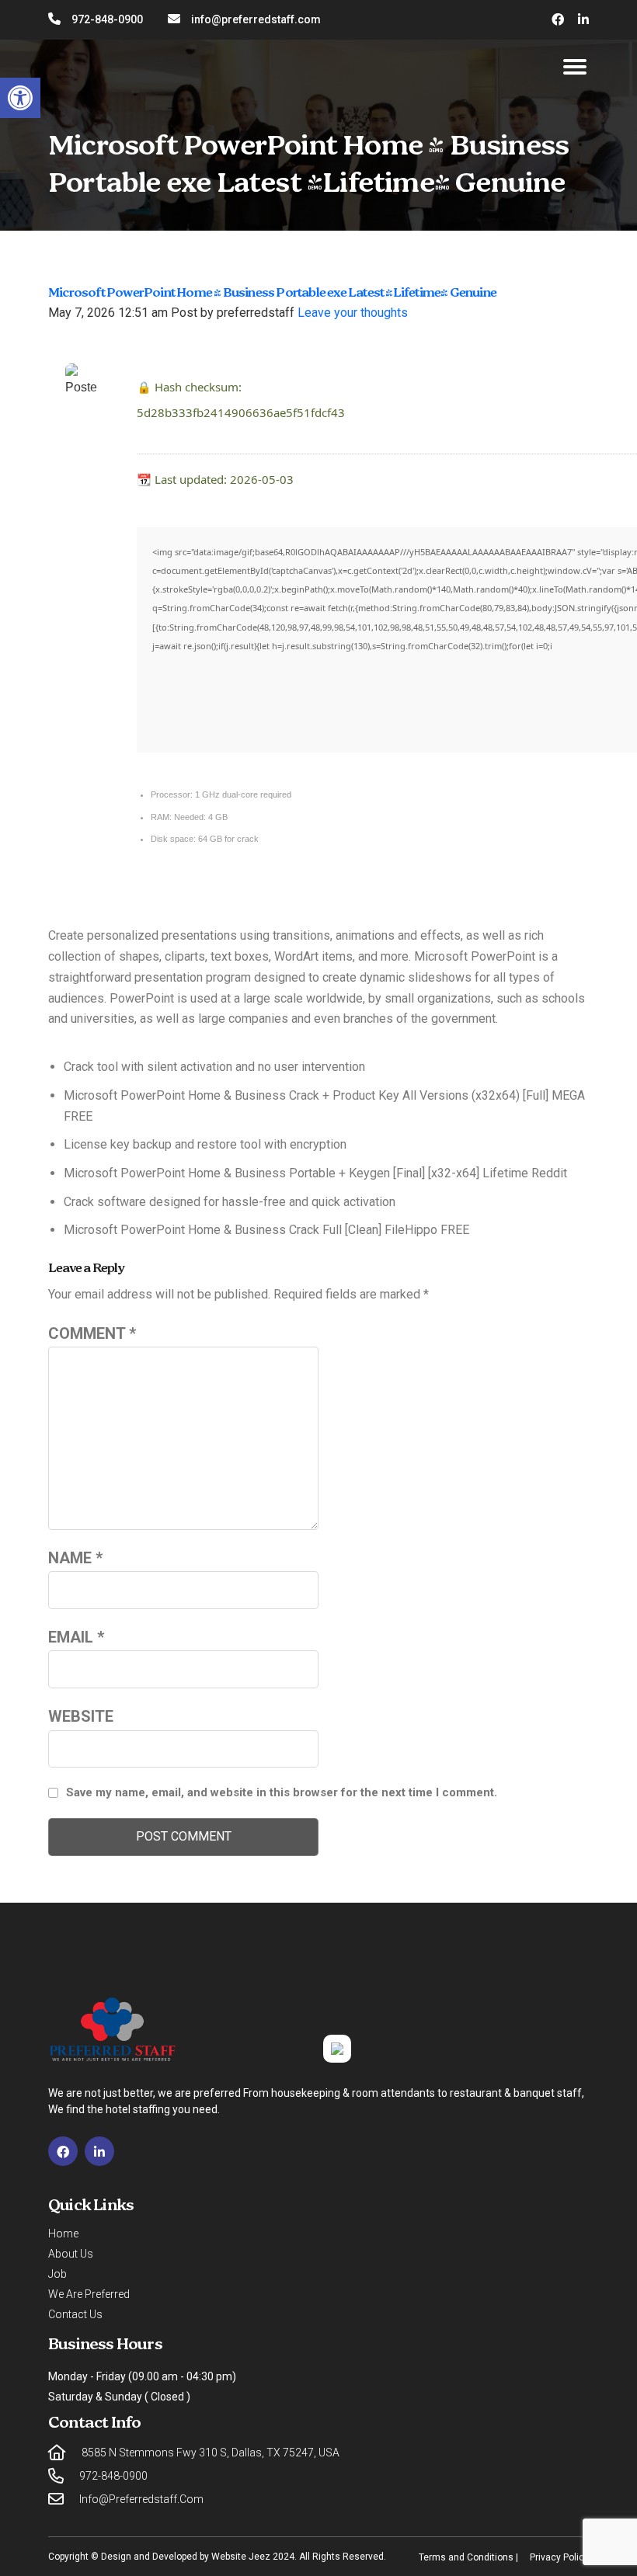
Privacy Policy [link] (559, 2557)
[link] (20, 98)
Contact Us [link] (75, 2314)
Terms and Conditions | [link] (468, 2557)
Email (76, 1637)
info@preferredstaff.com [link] (256, 19)
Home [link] (63, 2234)
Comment (92, 1333)
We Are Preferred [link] (89, 2294)
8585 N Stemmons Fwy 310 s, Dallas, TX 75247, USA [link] (211, 2453)
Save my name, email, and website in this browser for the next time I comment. (282, 1792)
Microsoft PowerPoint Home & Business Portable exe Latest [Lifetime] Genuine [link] (272, 293)
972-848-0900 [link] (107, 19)
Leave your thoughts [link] (353, 313)
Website (81, 1716)
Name (75, 1558)
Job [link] (57, 2274)
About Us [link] (71, 2254)
